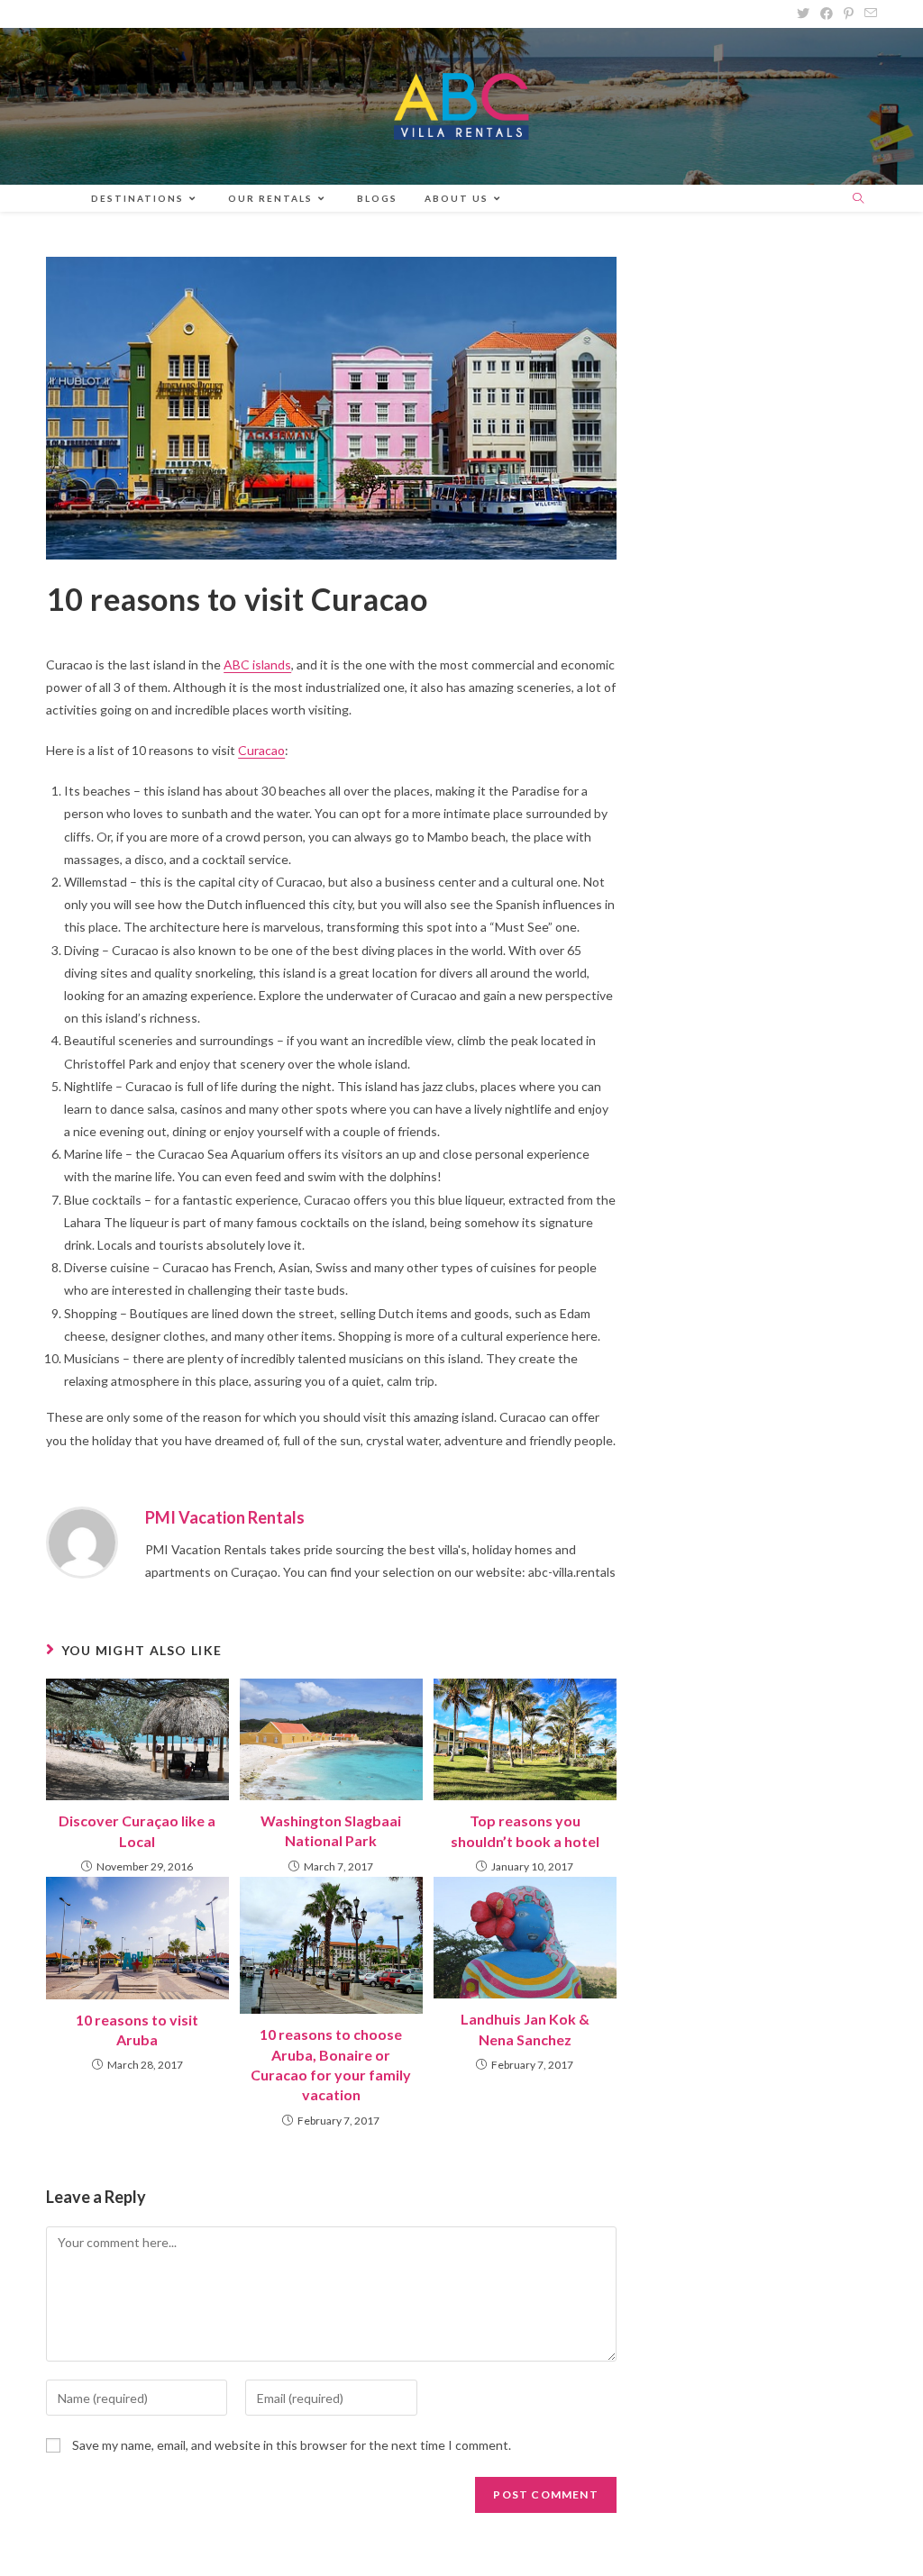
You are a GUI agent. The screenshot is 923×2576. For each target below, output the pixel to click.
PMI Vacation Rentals (225, 1517)
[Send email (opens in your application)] (868, 14)
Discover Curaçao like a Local (137, 1830)
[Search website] (858, 199)
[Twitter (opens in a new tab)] (803, 14)
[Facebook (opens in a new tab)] (827, 14)
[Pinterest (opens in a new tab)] (849, 14)
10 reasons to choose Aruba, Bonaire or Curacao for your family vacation (331, 2064)
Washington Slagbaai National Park (331, 1830)
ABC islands (257, 664)
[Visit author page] (82, 1540)
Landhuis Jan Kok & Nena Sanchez (525, 2029)
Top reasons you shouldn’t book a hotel (525, 1830)
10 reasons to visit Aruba (137, 2030)
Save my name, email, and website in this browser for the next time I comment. (292, 2445)
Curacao (261, 750)
